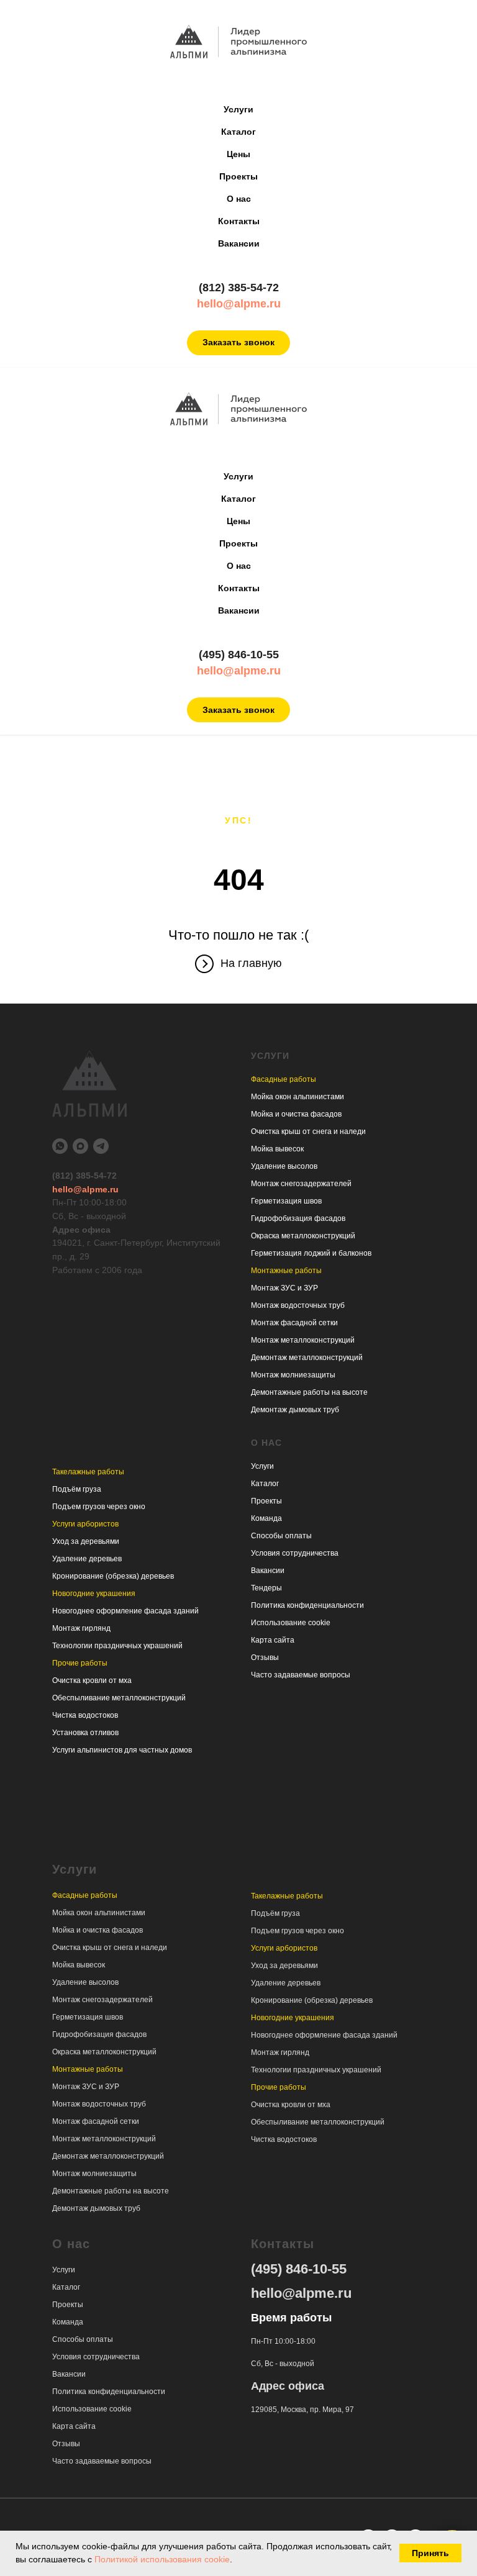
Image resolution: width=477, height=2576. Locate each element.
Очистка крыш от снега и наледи (308, 1132)
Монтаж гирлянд (81, 1628)
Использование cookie (291, 1623)
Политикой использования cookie (162, 2559)
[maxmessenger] (80, 1146)
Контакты (239, 221)
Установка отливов (85, 1733)
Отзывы (265, 1658)
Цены (238, 154)
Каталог (238, 132)
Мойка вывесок (277, 1149)
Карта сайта (273, 1640)
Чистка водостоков (85, 1715)
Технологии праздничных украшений (117, 1646)
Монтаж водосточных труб (298, 1305)
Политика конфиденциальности (307, 1605)
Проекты (238, 176)
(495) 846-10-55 (239, 655)
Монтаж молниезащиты (293, 1375)
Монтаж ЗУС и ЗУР (284, 1288)
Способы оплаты (281, 1536)
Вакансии (239, 243)
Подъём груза (77, 1489)
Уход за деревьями (86, 1541)
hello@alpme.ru (239, 304)
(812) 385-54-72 (239, 288)
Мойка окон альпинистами (298, 1097)
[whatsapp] (60, 1146)
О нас (239, 199)
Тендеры (266, 1588)
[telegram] (101, 1146)
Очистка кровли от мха (92, 1680)
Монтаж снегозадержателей (301, 1184)
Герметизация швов (286, 1201)
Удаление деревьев (87, 1559)
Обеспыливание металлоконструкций (119, 1698)
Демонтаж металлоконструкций (307, 1358)
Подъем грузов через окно (99, 1507)
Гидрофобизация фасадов (298, 1218)
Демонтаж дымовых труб (295, 1410)
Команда (266, 1518)
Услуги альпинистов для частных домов (122, 1750)
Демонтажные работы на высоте (309, 1392)
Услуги (238, 109)
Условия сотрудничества (295, 1553)
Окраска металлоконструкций (303, 1236)
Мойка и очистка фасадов (296, 1114)
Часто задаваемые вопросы (301, 1675)
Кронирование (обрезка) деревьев (113, 1576)
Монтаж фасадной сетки (294, 1323)
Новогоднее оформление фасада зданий (125, 1611)
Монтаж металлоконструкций (303, 1340)
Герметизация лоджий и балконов (311, 1253)
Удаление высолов (284, 1166)
